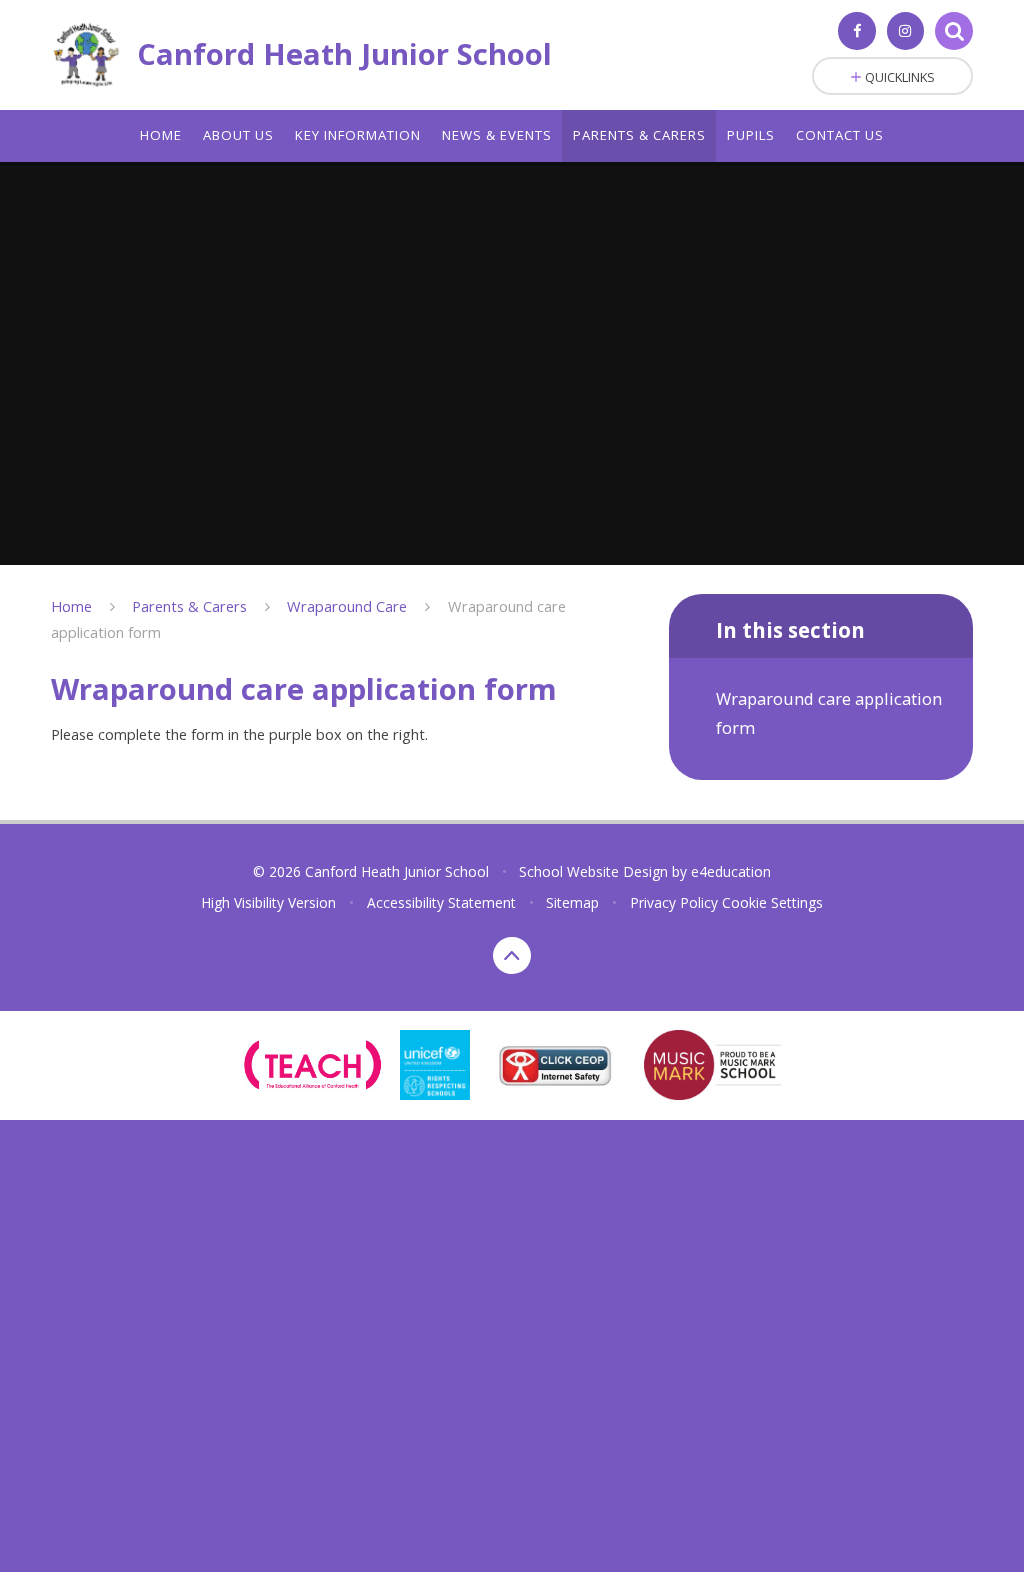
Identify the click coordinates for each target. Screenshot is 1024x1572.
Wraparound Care (347, 606)
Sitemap (572, 902)
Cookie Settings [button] (772, 902)
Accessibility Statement (441, 902)
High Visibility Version (268, 902)
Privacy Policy (674, 902)
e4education (731, 871)
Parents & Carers (189, 606)
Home (71, 606)
